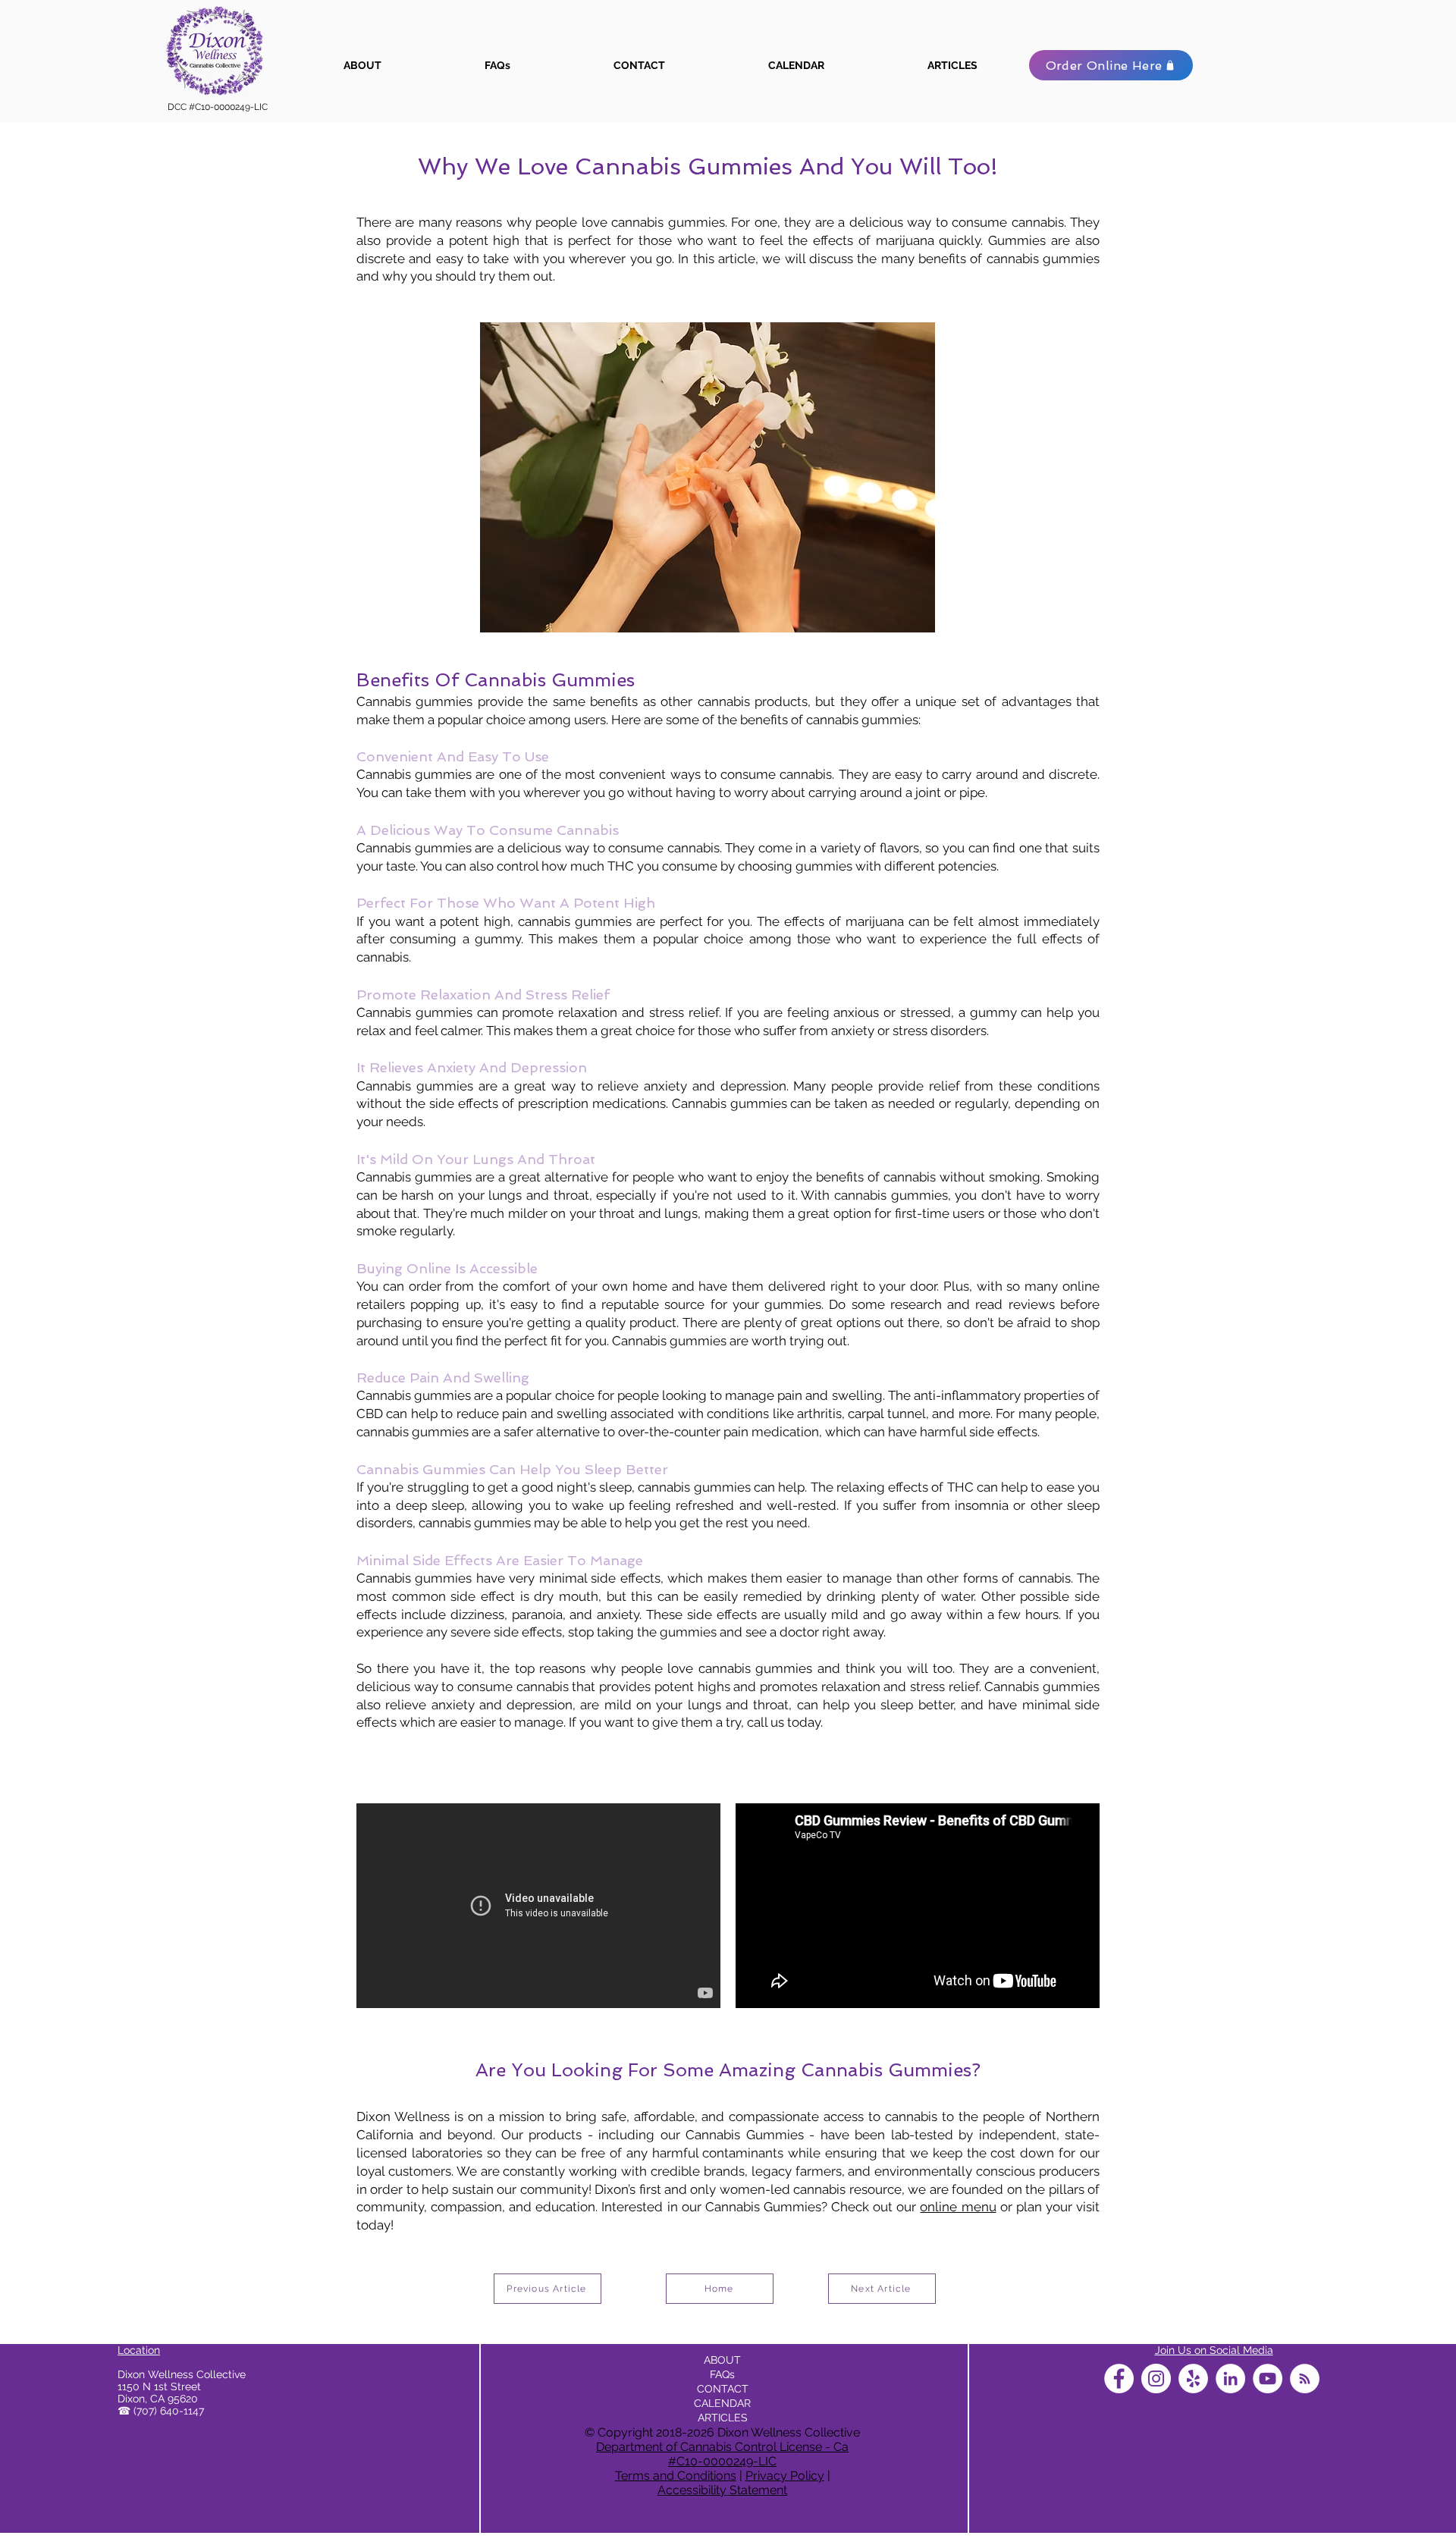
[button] (1363, 52)
